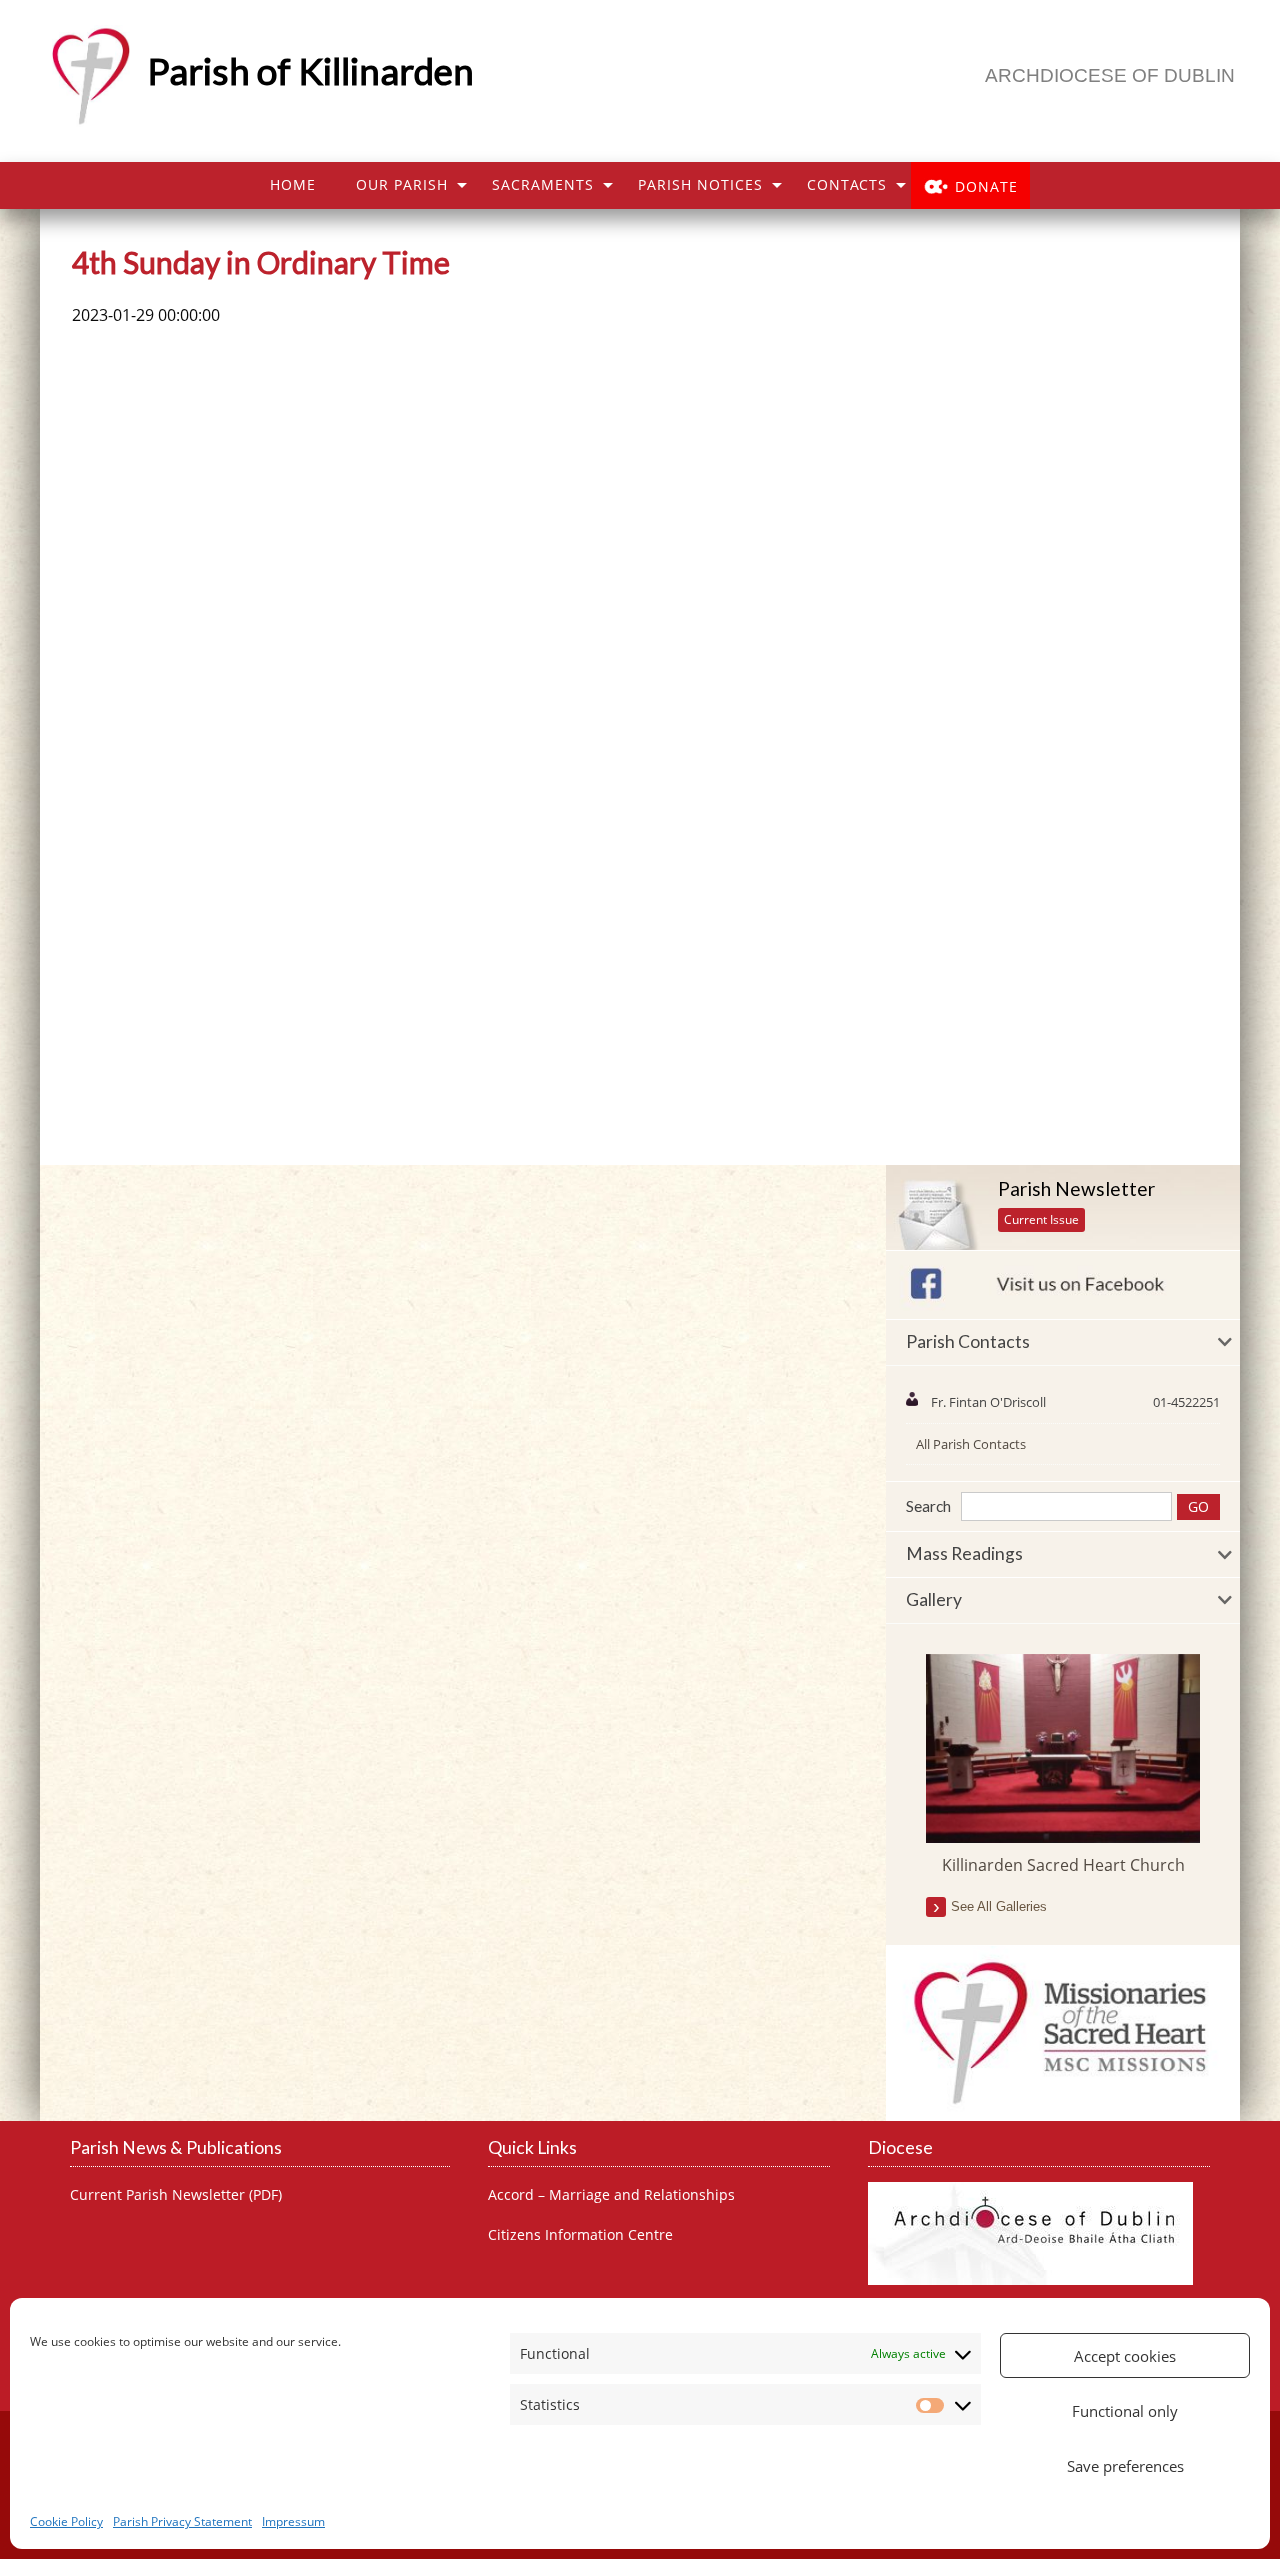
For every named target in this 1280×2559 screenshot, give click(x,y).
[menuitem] (293, 184)
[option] (1063, 1765)
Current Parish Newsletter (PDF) (176, 2195)
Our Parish (402, 184)
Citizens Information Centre (580, 2235)
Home (293, 184)
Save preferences (1125, 2466)
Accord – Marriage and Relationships (611, 2195)
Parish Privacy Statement (182, 2521)
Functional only (1125, 2411)
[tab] (1063, 1343)
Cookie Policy (66, 2521)
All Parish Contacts (971, 1444)
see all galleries (999, 1906)
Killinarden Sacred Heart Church (1063, 1865)
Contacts (847, 184)
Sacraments (543, 184)
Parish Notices (700, 184)
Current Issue (1041, 1219)
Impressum (293, 2521)
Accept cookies (1125, 2356)
